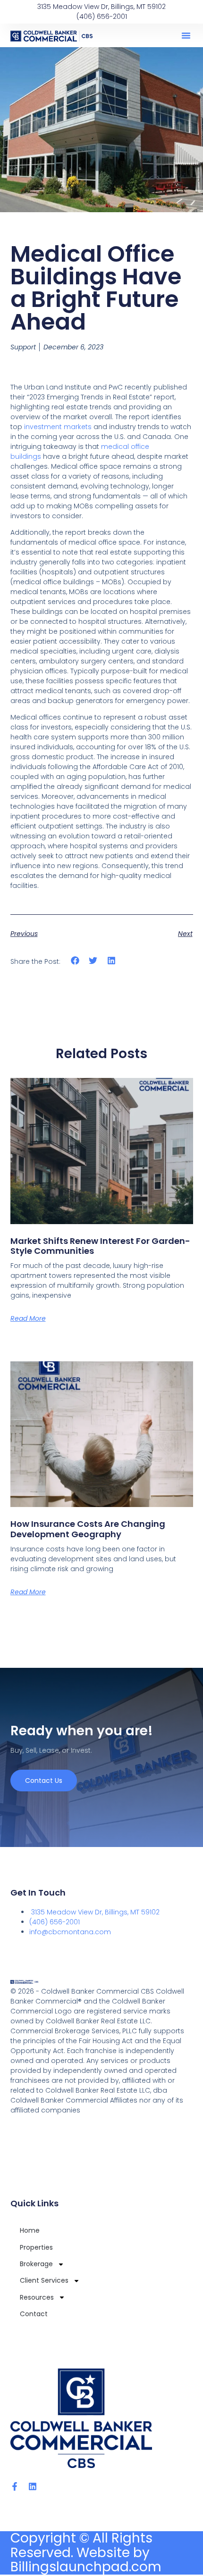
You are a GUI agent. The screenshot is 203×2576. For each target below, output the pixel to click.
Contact (34, 2314)
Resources (37, 2297)
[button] (186, 35)
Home (30, 2230)
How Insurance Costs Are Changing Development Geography (88, 1529)
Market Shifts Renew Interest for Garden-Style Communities (100, 1246)
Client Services (44, 2280)
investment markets (58, 427)
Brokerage (36, 2264)
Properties (36, 2247)
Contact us (44, 1781)
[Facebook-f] (15, 2486)
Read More (28, 1318)
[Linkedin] (33, 2486)
